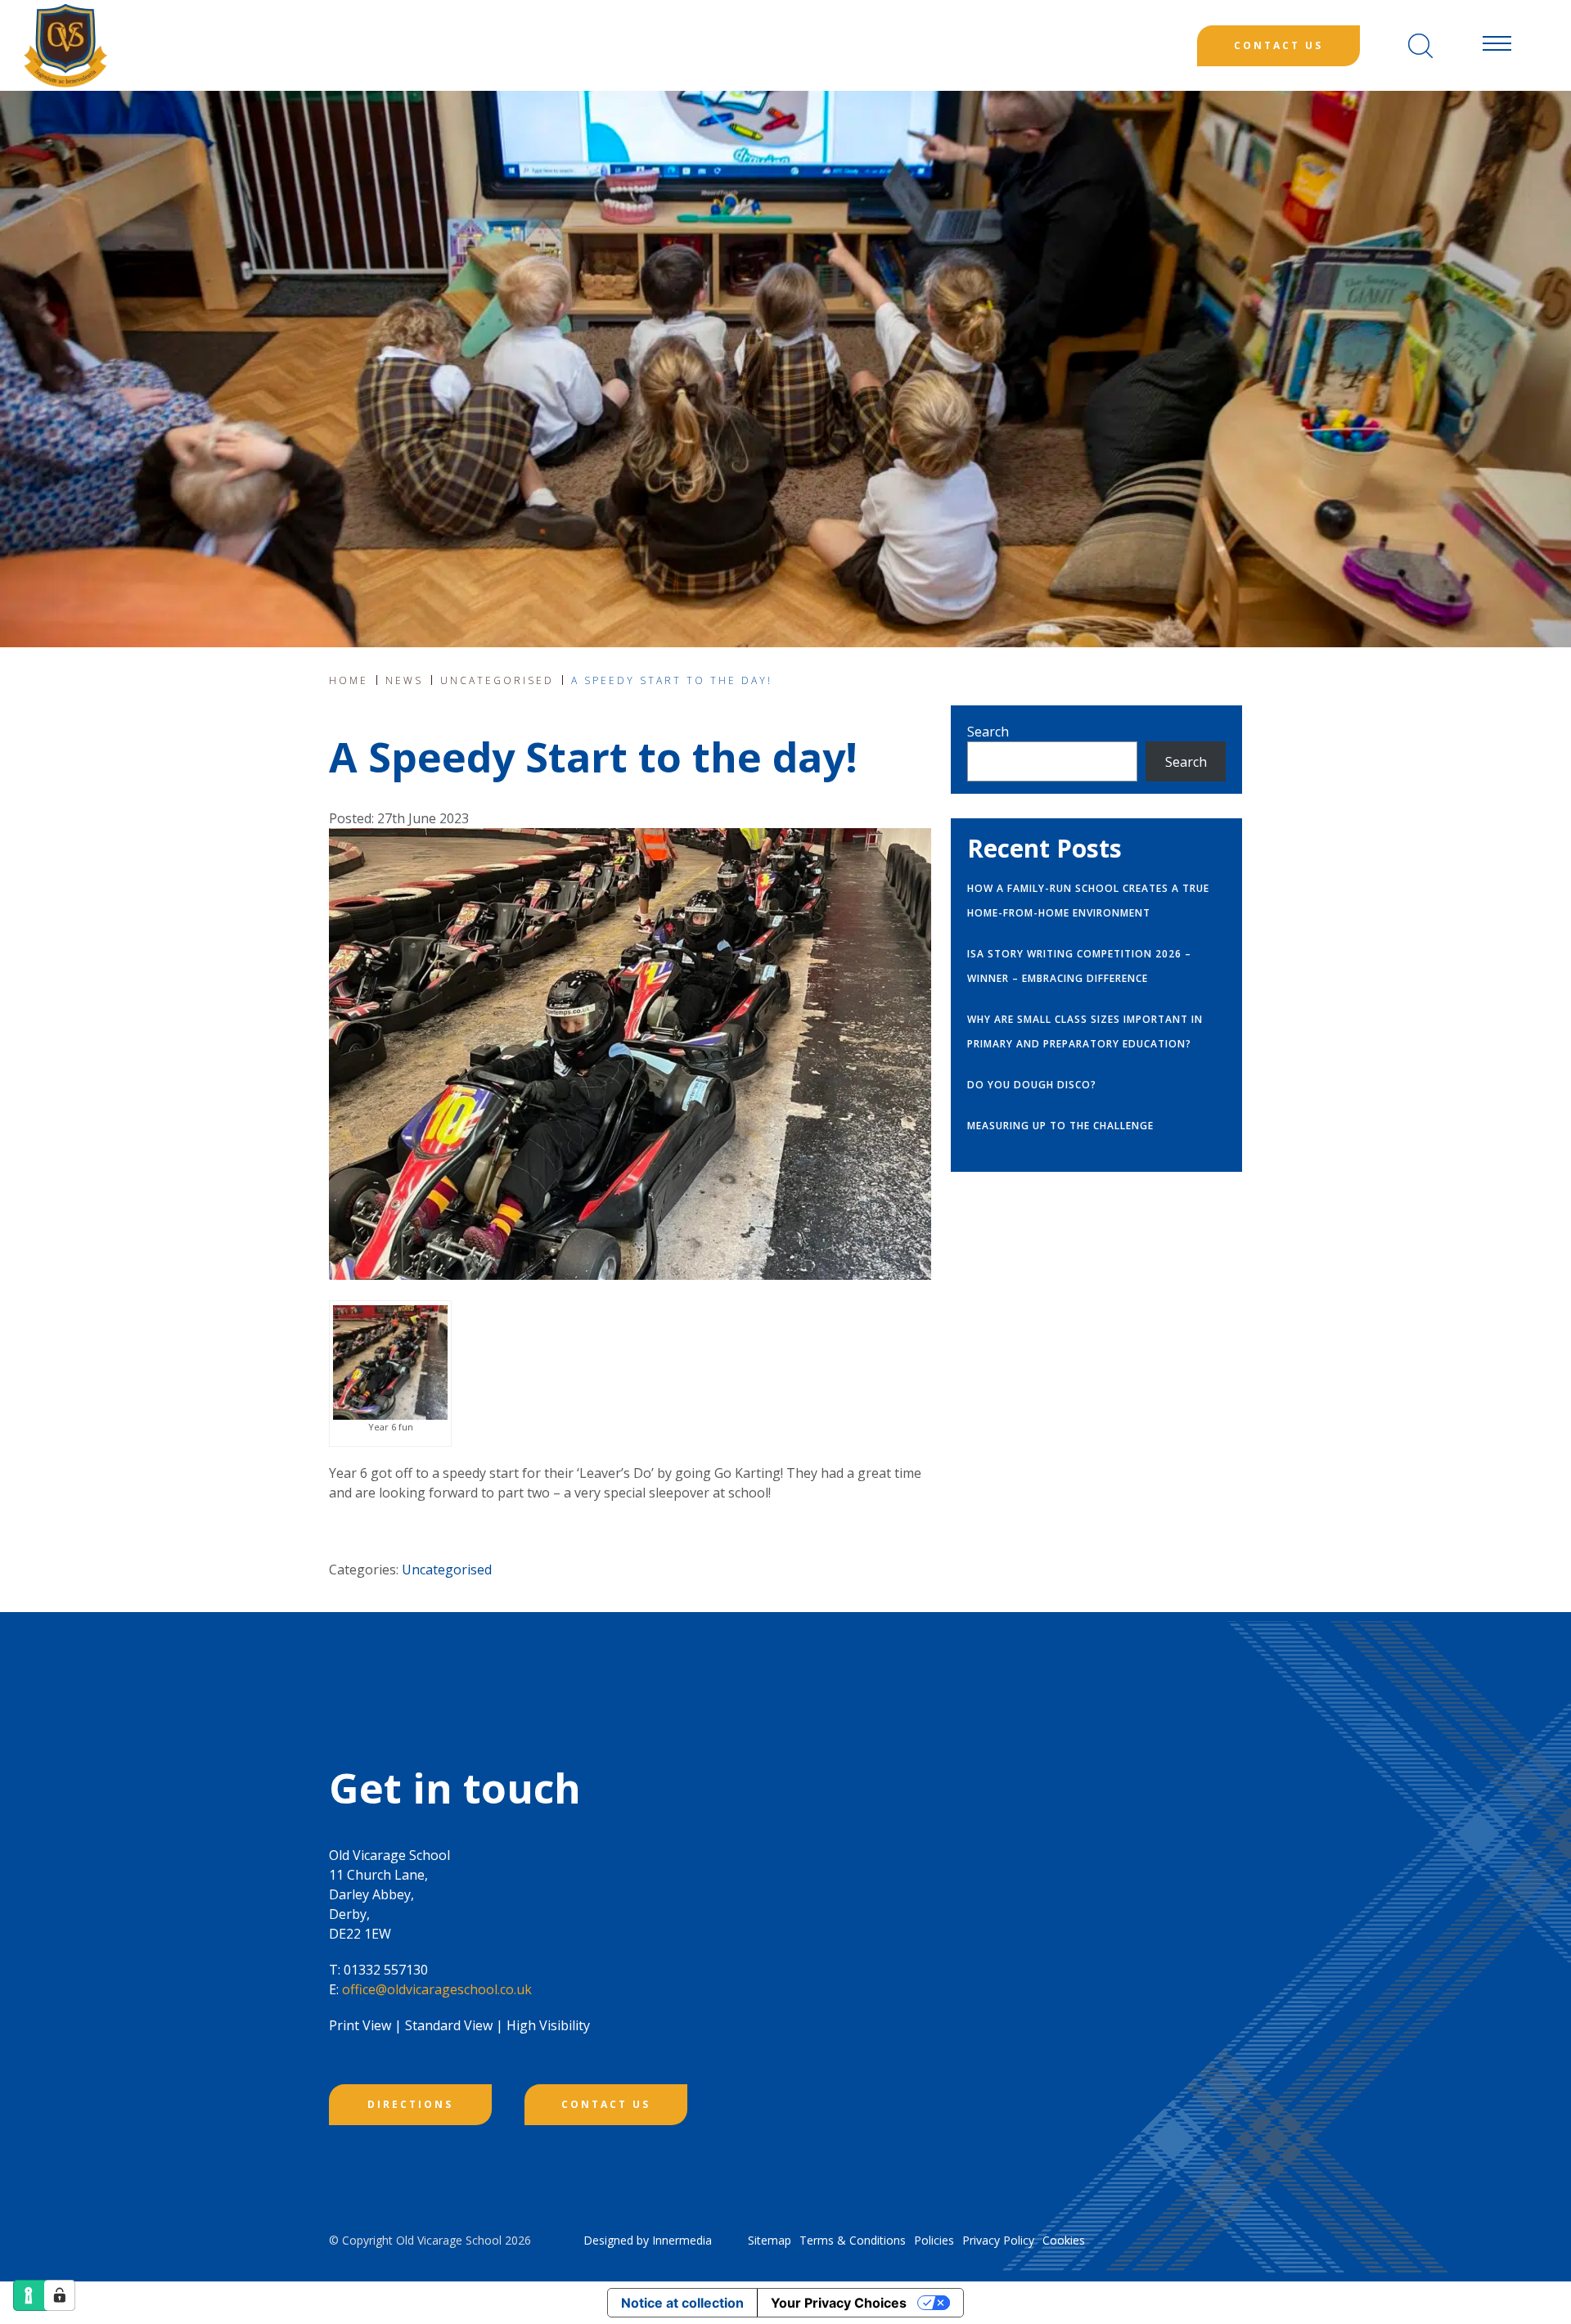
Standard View (449, 2025)
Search (988, 732)
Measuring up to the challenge (1060, 1126)
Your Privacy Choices (839, 2303)
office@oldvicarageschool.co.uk (437, 1989)
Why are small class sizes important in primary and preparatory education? (1085, 1031)
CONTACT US (606, 2104)
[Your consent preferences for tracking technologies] (60, 2295)
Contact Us (1278, 45)
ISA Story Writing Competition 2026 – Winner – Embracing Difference (1079, 966)
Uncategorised (447, 1570)
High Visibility (548, 2025)
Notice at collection (682, 2303)
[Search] (1420, 46)
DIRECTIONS (410, 2104)
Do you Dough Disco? (1032, 1085)
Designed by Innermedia (648, 2240)
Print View (360, 2025)
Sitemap (770, 2240)
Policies (934, 2240)
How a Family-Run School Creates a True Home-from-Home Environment (1088, 901)
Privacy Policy (998, 2240)
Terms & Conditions (853, 2240)
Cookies (1064, 2240)
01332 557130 (386, 1970)
